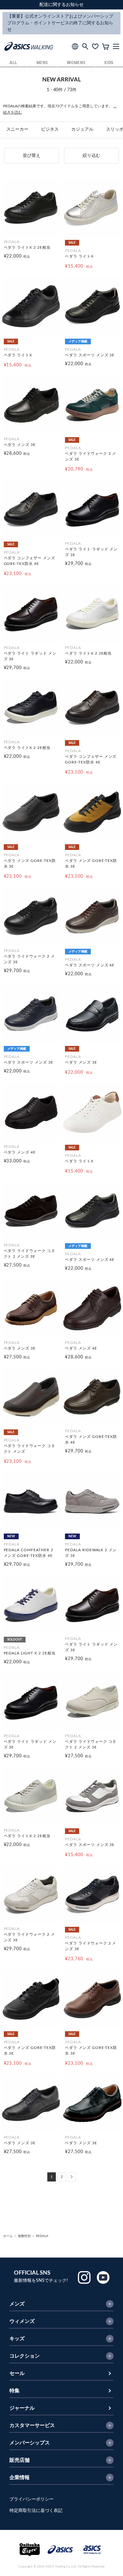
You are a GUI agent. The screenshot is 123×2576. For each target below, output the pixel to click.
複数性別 (24, 2236)
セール (17, 2373)
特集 (15, 2391)
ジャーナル (22, 2408)
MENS (42, 63)
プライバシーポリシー (32, 2499)
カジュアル (82, 129)
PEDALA (42, 2236)
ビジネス (50, 129)
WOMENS (76, 63)
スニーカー (17, 129)
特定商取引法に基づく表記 (36, 2511)
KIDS (109, 63)
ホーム (8, 2236)
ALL (13, 63)
